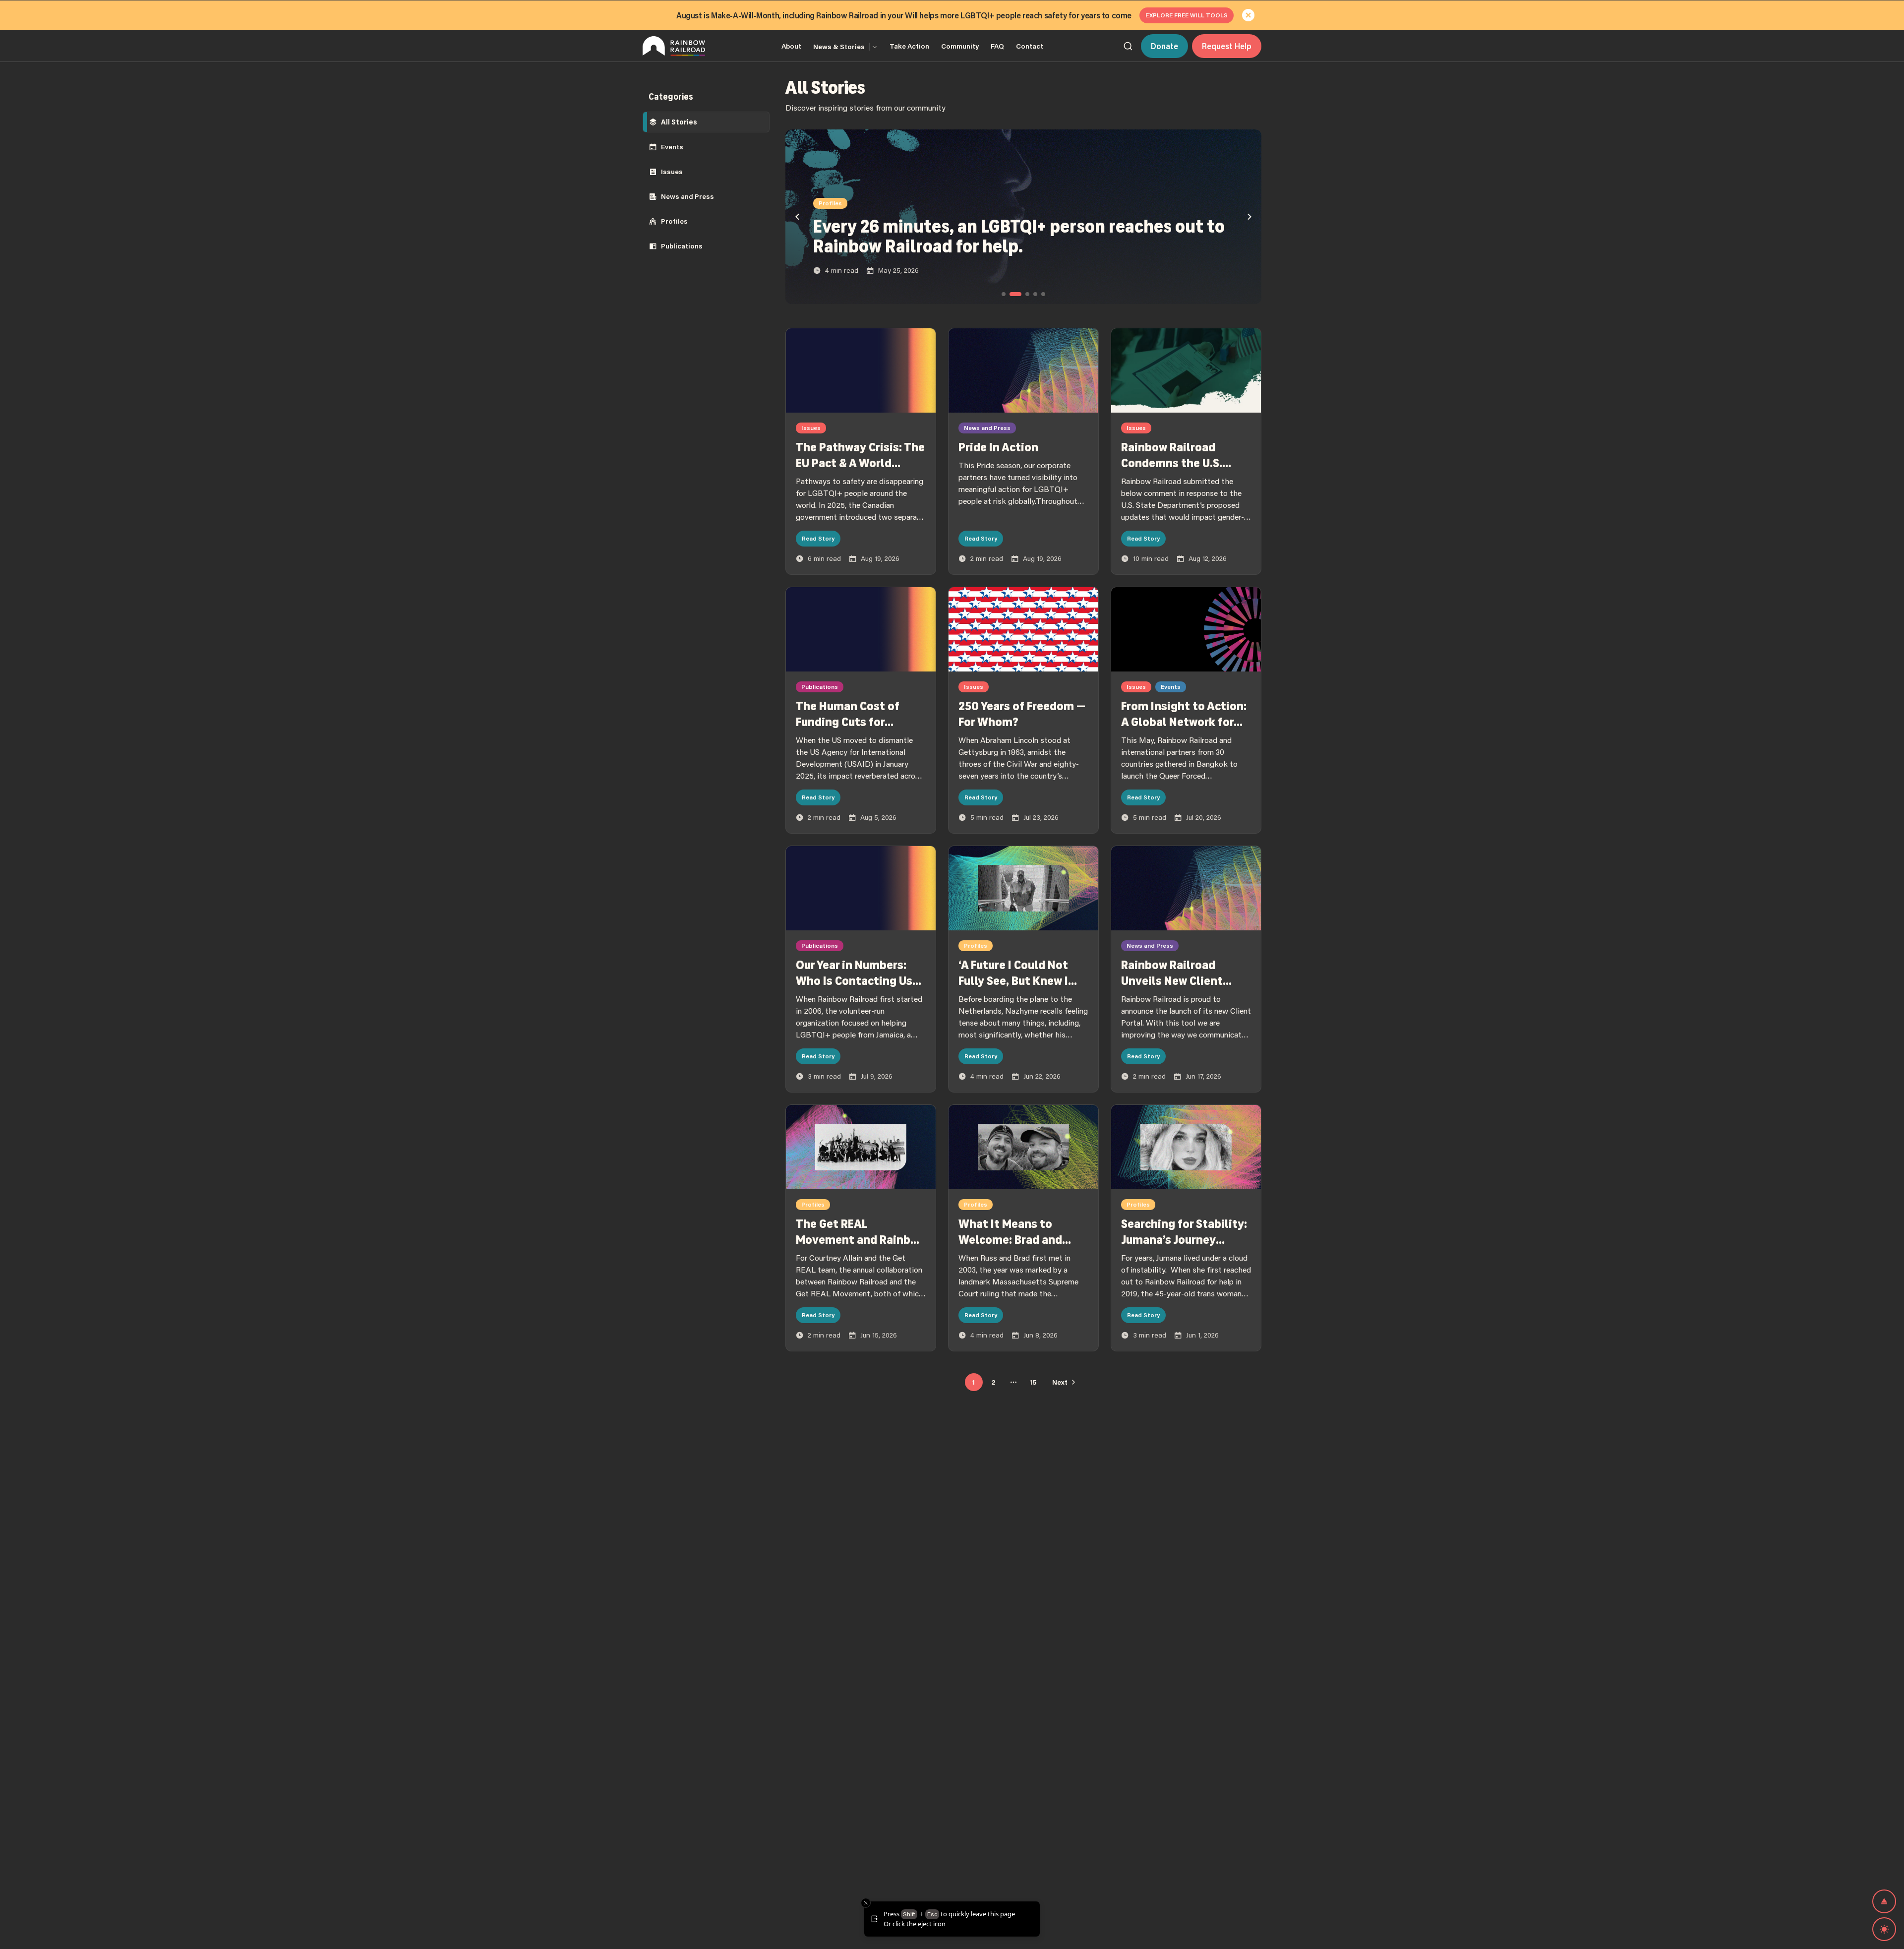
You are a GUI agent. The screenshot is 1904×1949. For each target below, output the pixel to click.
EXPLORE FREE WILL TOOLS (1187, 15)
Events (672, 147)
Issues (672, 172)
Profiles (674, 221)
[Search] (1128, 46)
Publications (682, 246)
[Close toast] (866, 1903)
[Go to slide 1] (1004, 294)
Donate (1164, 46)
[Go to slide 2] (1015, 294)
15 (1033, 1382)
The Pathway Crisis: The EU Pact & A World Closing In (860, 463)
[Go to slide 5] (1043, 294)
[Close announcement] (1249, 15)
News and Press (687, 196)
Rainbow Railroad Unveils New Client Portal (1172, 981)
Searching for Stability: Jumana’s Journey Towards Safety (1184, 1240)
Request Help (1227, 46)
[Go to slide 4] (1035, 294)
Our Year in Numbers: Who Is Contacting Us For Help (854, 981)
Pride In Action (998, 447)
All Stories (679, 122)
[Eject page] (1884, 1901)
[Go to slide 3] (1027, 294)
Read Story (818, 538)
